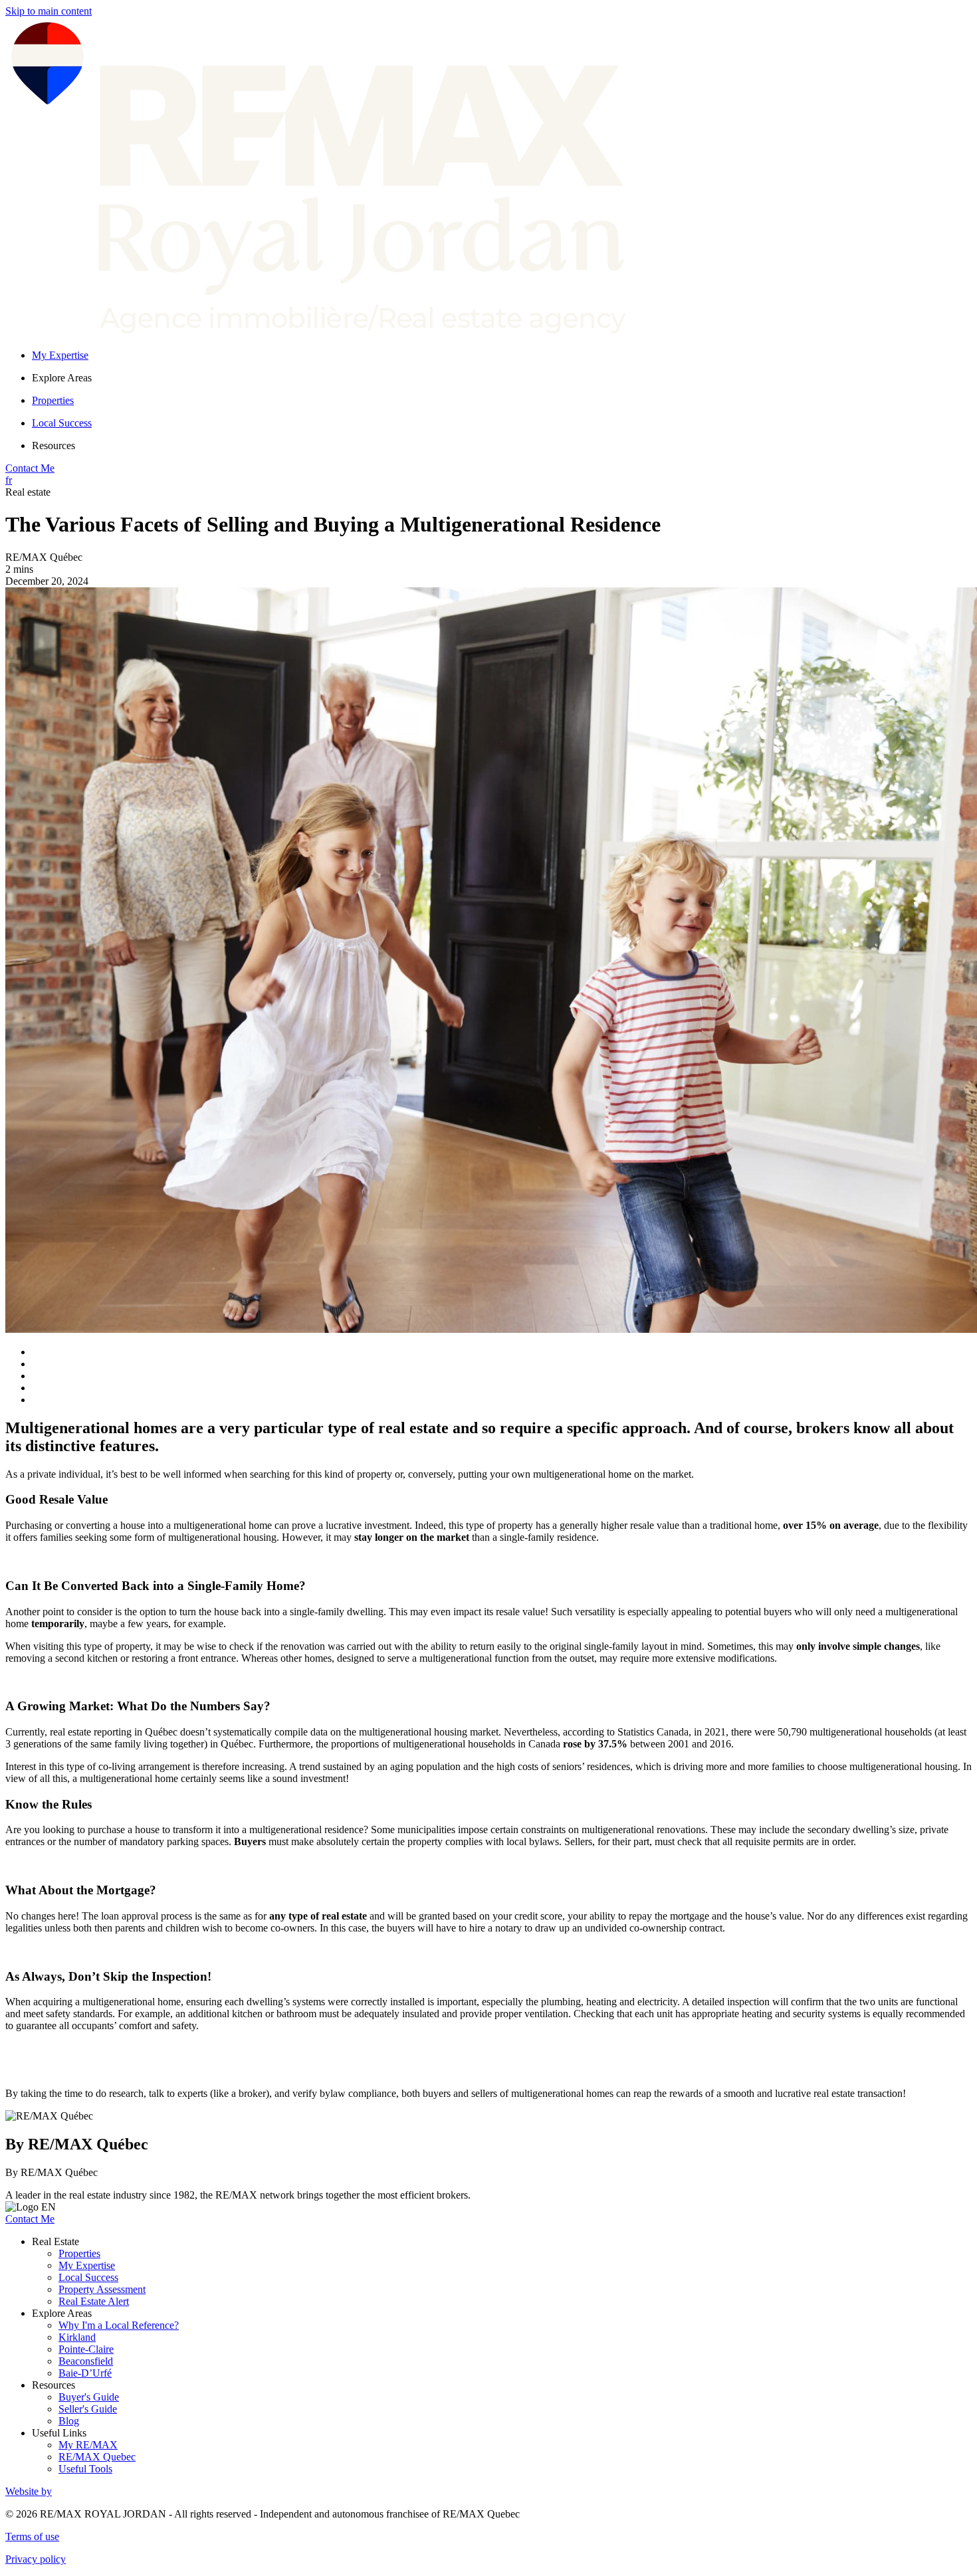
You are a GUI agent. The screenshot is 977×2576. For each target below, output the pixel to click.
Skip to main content (49, 11)
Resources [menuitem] (54, 446)
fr (9, 480)
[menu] (502, 378)
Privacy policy (36, 2559)
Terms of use (32, 2536)
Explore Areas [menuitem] (62, 378)
